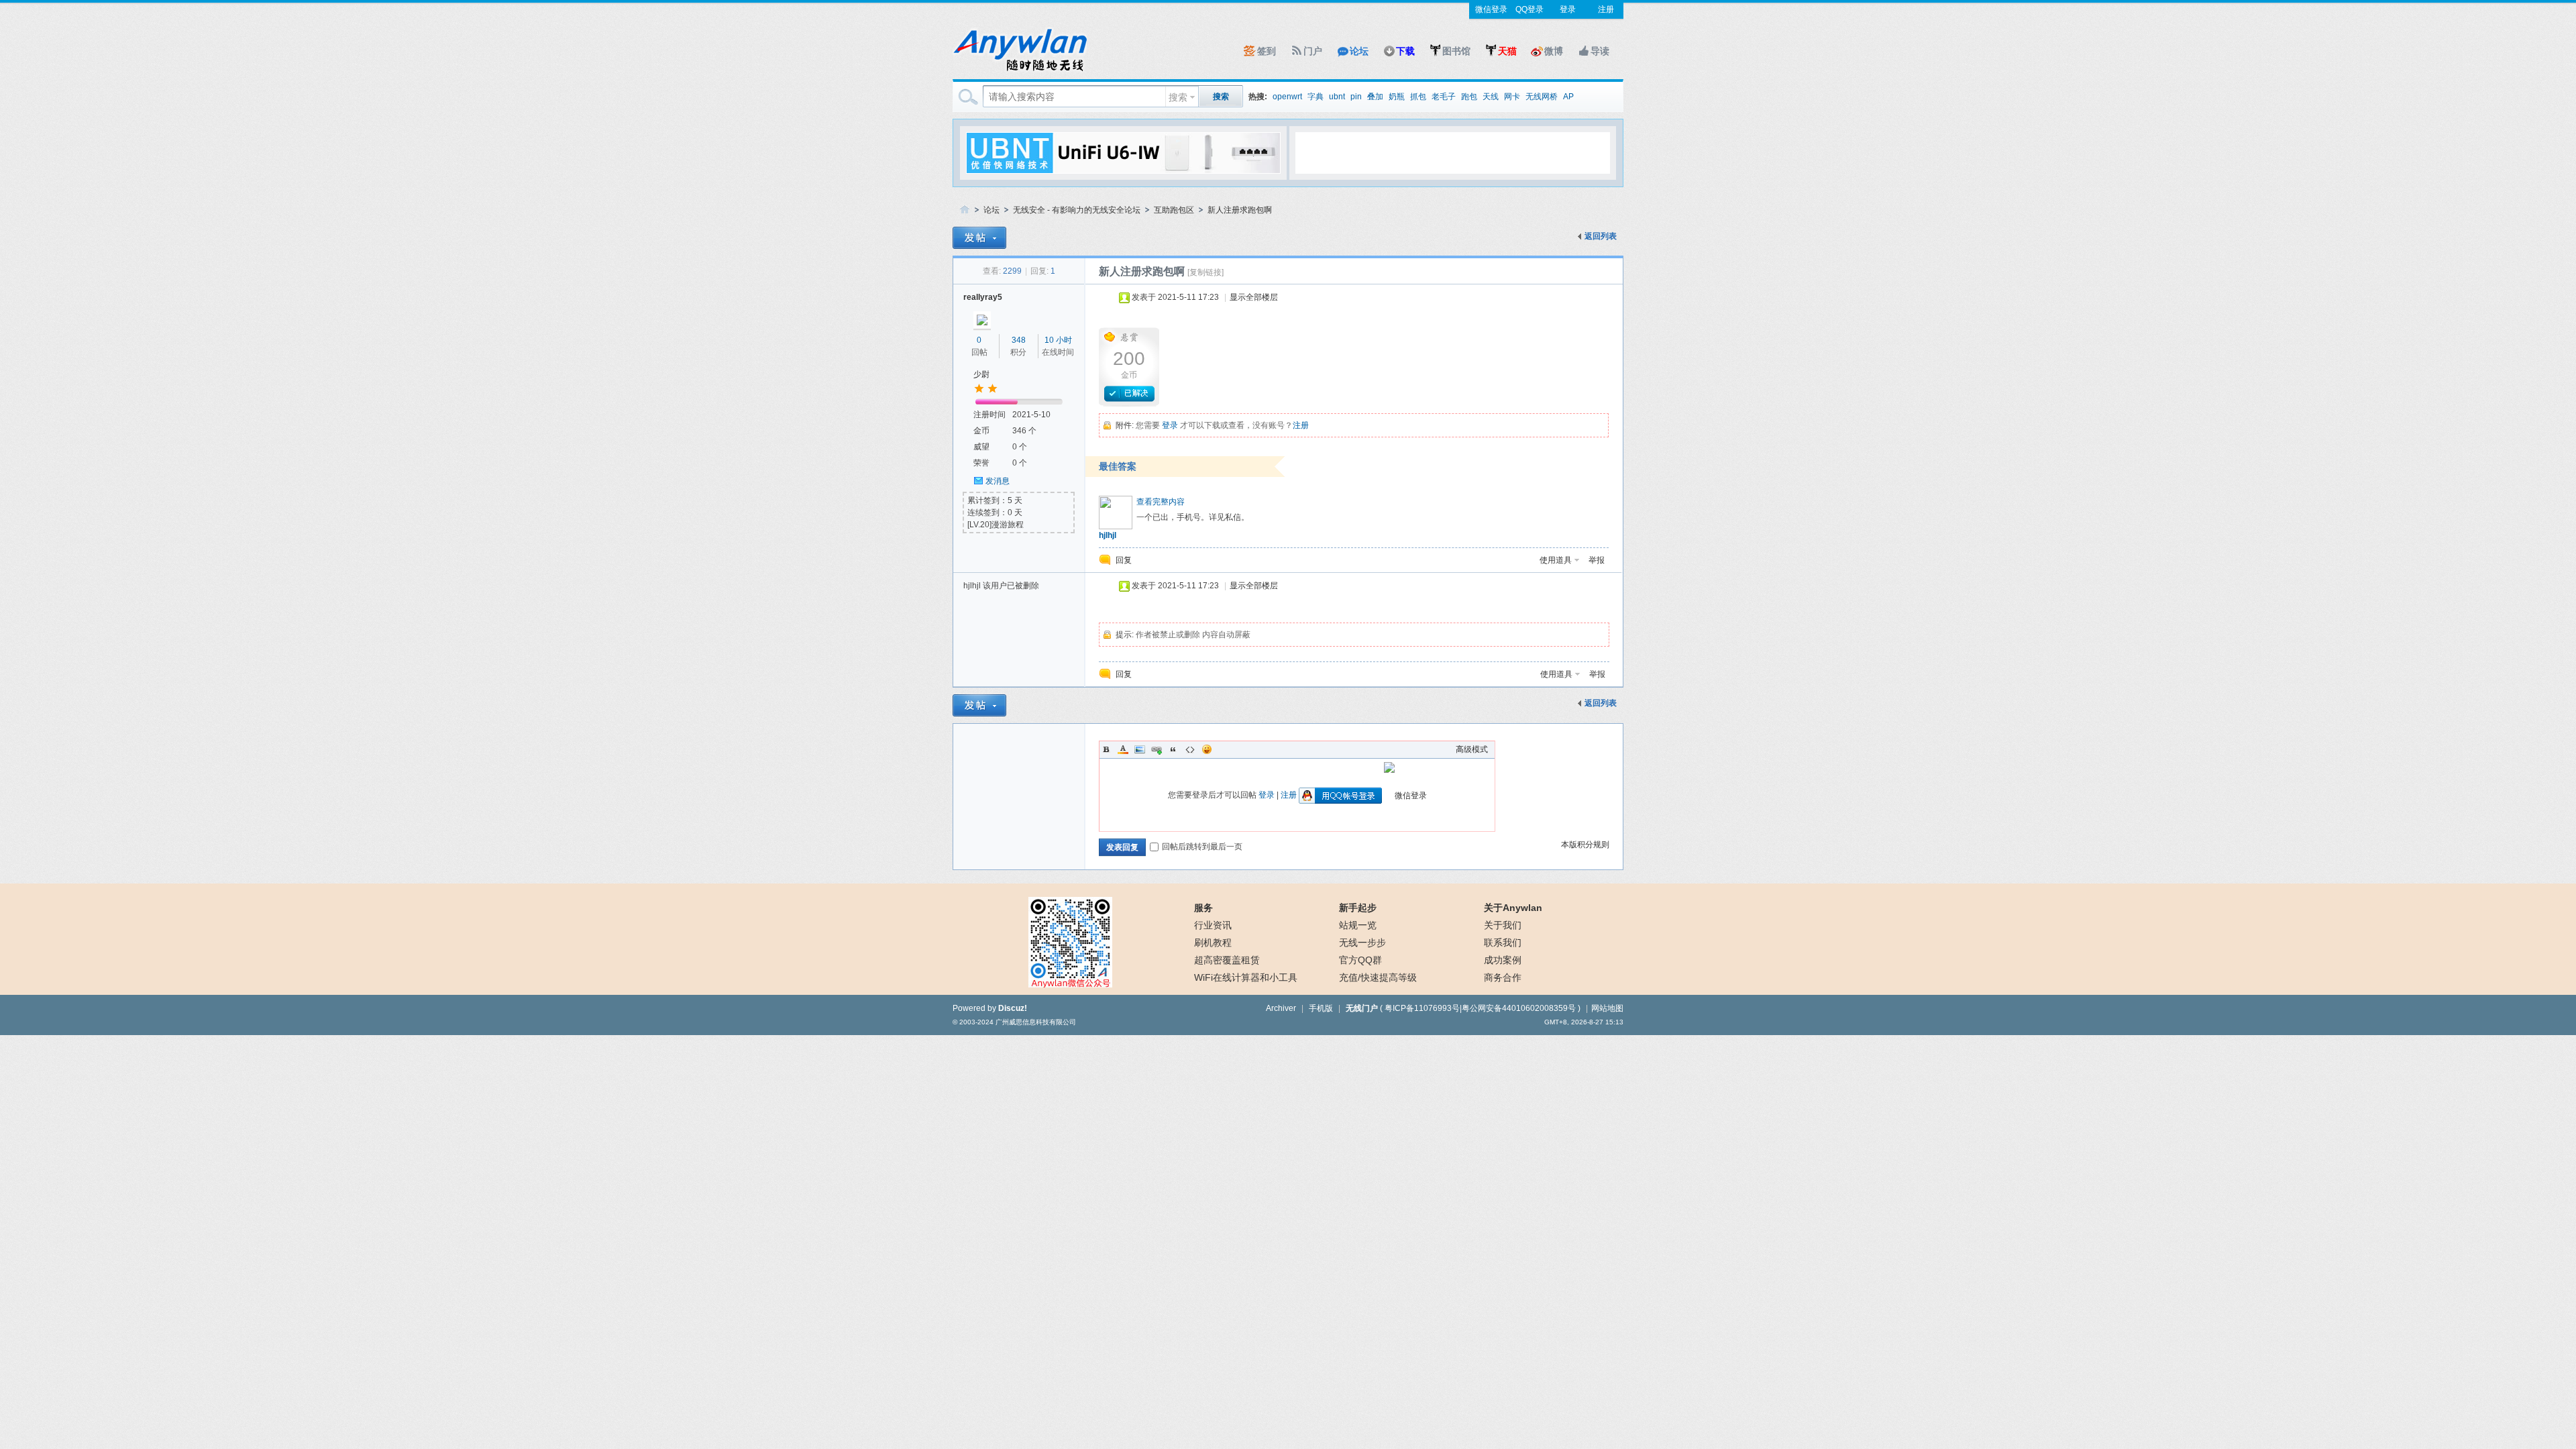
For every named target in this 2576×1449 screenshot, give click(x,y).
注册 (1606, 9)
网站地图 (1607, 1008)
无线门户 (1362, 1008)
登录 (1568, 9)
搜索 (1178, 97)
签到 (1267, 51)
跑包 (1469, 97)
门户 (1313, 51)
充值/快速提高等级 (1378, 977)
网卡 (1512, 97)
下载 (1405, 51)
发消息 (998, 481)
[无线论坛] (1020, 71)
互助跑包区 (1174, 210)
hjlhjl (1108, 535)
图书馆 (1456, 51)
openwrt (1287, 97)
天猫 (1507, 51)
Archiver (1281, 1008)
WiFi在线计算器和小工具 (1246, 977)
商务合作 (1503, 977)
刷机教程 (1213, 943)
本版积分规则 (1585, 845)
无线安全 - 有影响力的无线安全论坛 (1077, 210)
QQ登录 (1529, 9)
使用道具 (1556, 560)
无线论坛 (965, 210)
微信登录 (1491, 9)
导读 (1600, 51)
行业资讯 (1213, 925)
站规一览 (1358, 925)
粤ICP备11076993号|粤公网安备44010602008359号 (1480, 1008)
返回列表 (1601, 236)
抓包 (1418, 97)
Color (1123, 749)
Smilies (1207, 749)
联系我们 (1503, 943)
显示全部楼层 (1254, 297)
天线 (1491, 97)
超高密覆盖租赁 (1227, 960)
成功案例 (1503, 960)
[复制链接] (1205, 272)
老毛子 (1444, 97)
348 (1019, 340)
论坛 (1359, 51)
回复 (1124, 560)
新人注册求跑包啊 (1240, 210)
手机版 (1321, 1008)
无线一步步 (1362, 943)
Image (1140, 749)
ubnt (1337, 97)
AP (1568, 97)
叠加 (1375, 97)
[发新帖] (979, 238)
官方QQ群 (1360, 960)
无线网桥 (1542, 97)
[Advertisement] (1452, 152)
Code (1190, 749)
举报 (1597, 560)
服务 (1203, 908)
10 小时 (1058, 340)
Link (1157, 749)
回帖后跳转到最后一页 (1202, 847)
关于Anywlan (1513, 908)
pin (1356, 97)
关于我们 (1503, 925)
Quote (1173, 749)
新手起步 (1358, 908)
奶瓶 (1397, 97)
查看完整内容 (1161, 502)
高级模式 (1472, 749)
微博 (1554, 51)
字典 (1316, 97)
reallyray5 (983, 297)
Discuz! (1013, 1008)
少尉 (981, 374)
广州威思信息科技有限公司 (1036, 1022)
